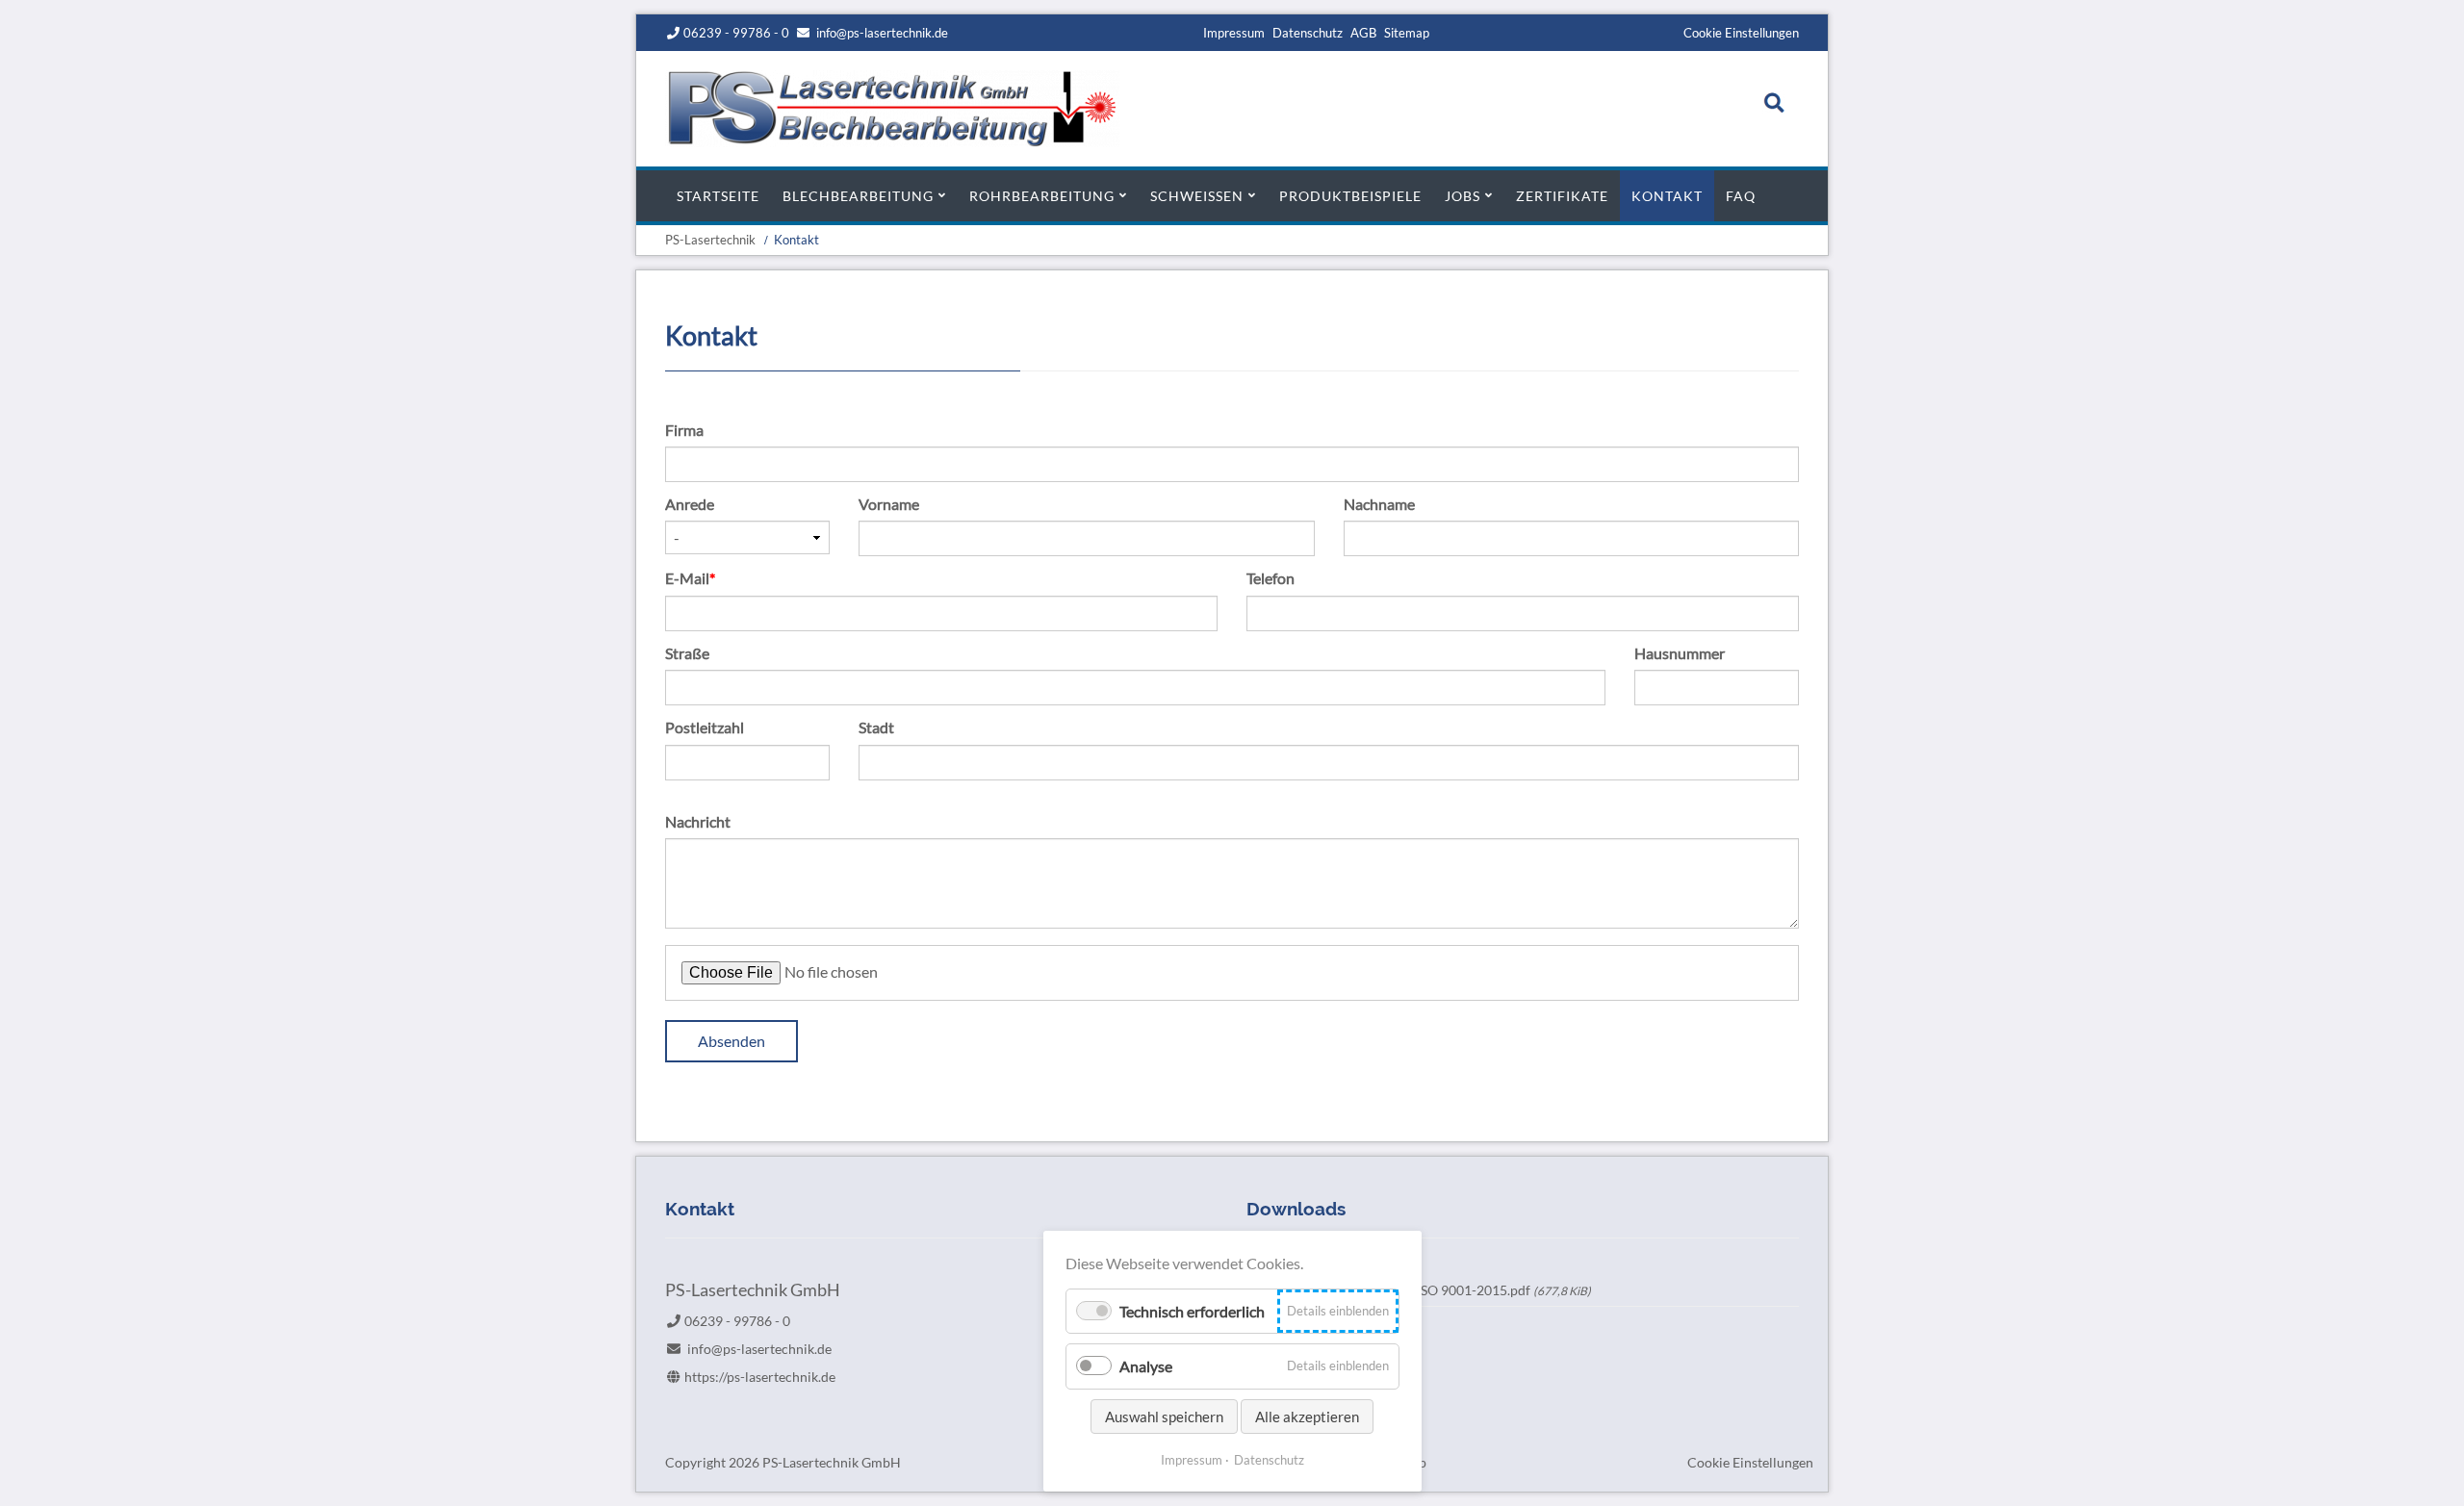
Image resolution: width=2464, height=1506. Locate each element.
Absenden (731, 1041)
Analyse (1146, 1366)
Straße (687, 653)
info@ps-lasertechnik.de (882, 33)
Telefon (1270, 578)
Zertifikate (1562, 196)
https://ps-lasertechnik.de (760, 1377)
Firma (684, 430)
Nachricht (698, 821)
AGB (1363, 33)
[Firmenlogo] (892, 141)
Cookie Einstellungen (1741, 33)
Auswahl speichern (1164, 1417)
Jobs (1463, 196)
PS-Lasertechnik (710, 240)
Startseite (718, 196)
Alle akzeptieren (1307, 1417)
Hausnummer (1680, 653)
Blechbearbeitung (858, 196)
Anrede (690, 504)
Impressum (1234, 33)
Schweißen (1197, 196)
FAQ (1741, 196)
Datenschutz (1308, 33)
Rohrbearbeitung (1042, 196)
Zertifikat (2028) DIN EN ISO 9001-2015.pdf (1429, 1290)
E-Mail (699, 577)
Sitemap (1407, 33)
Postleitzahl (705, 727)
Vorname (889, 504)
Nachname (1379, 504)
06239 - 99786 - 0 (736, 33)
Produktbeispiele (1350, 196)
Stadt (876, 727)
